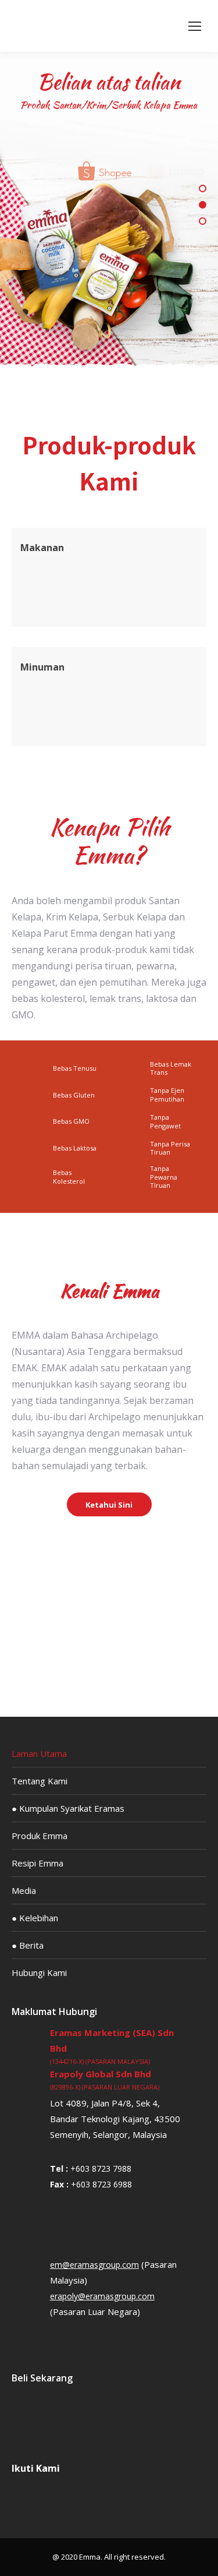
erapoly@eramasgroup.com (102, 2296)
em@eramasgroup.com (94, 2265)
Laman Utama (39, 1753)
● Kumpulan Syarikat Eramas (68, 1808)
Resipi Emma (37, 1863)
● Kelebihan (35, 1918)
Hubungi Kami (39, 1972)
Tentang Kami (40, 1781)
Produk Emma (40, 1836)
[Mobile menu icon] (195, 26)
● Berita (28, 1945)
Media (24, 1890)
